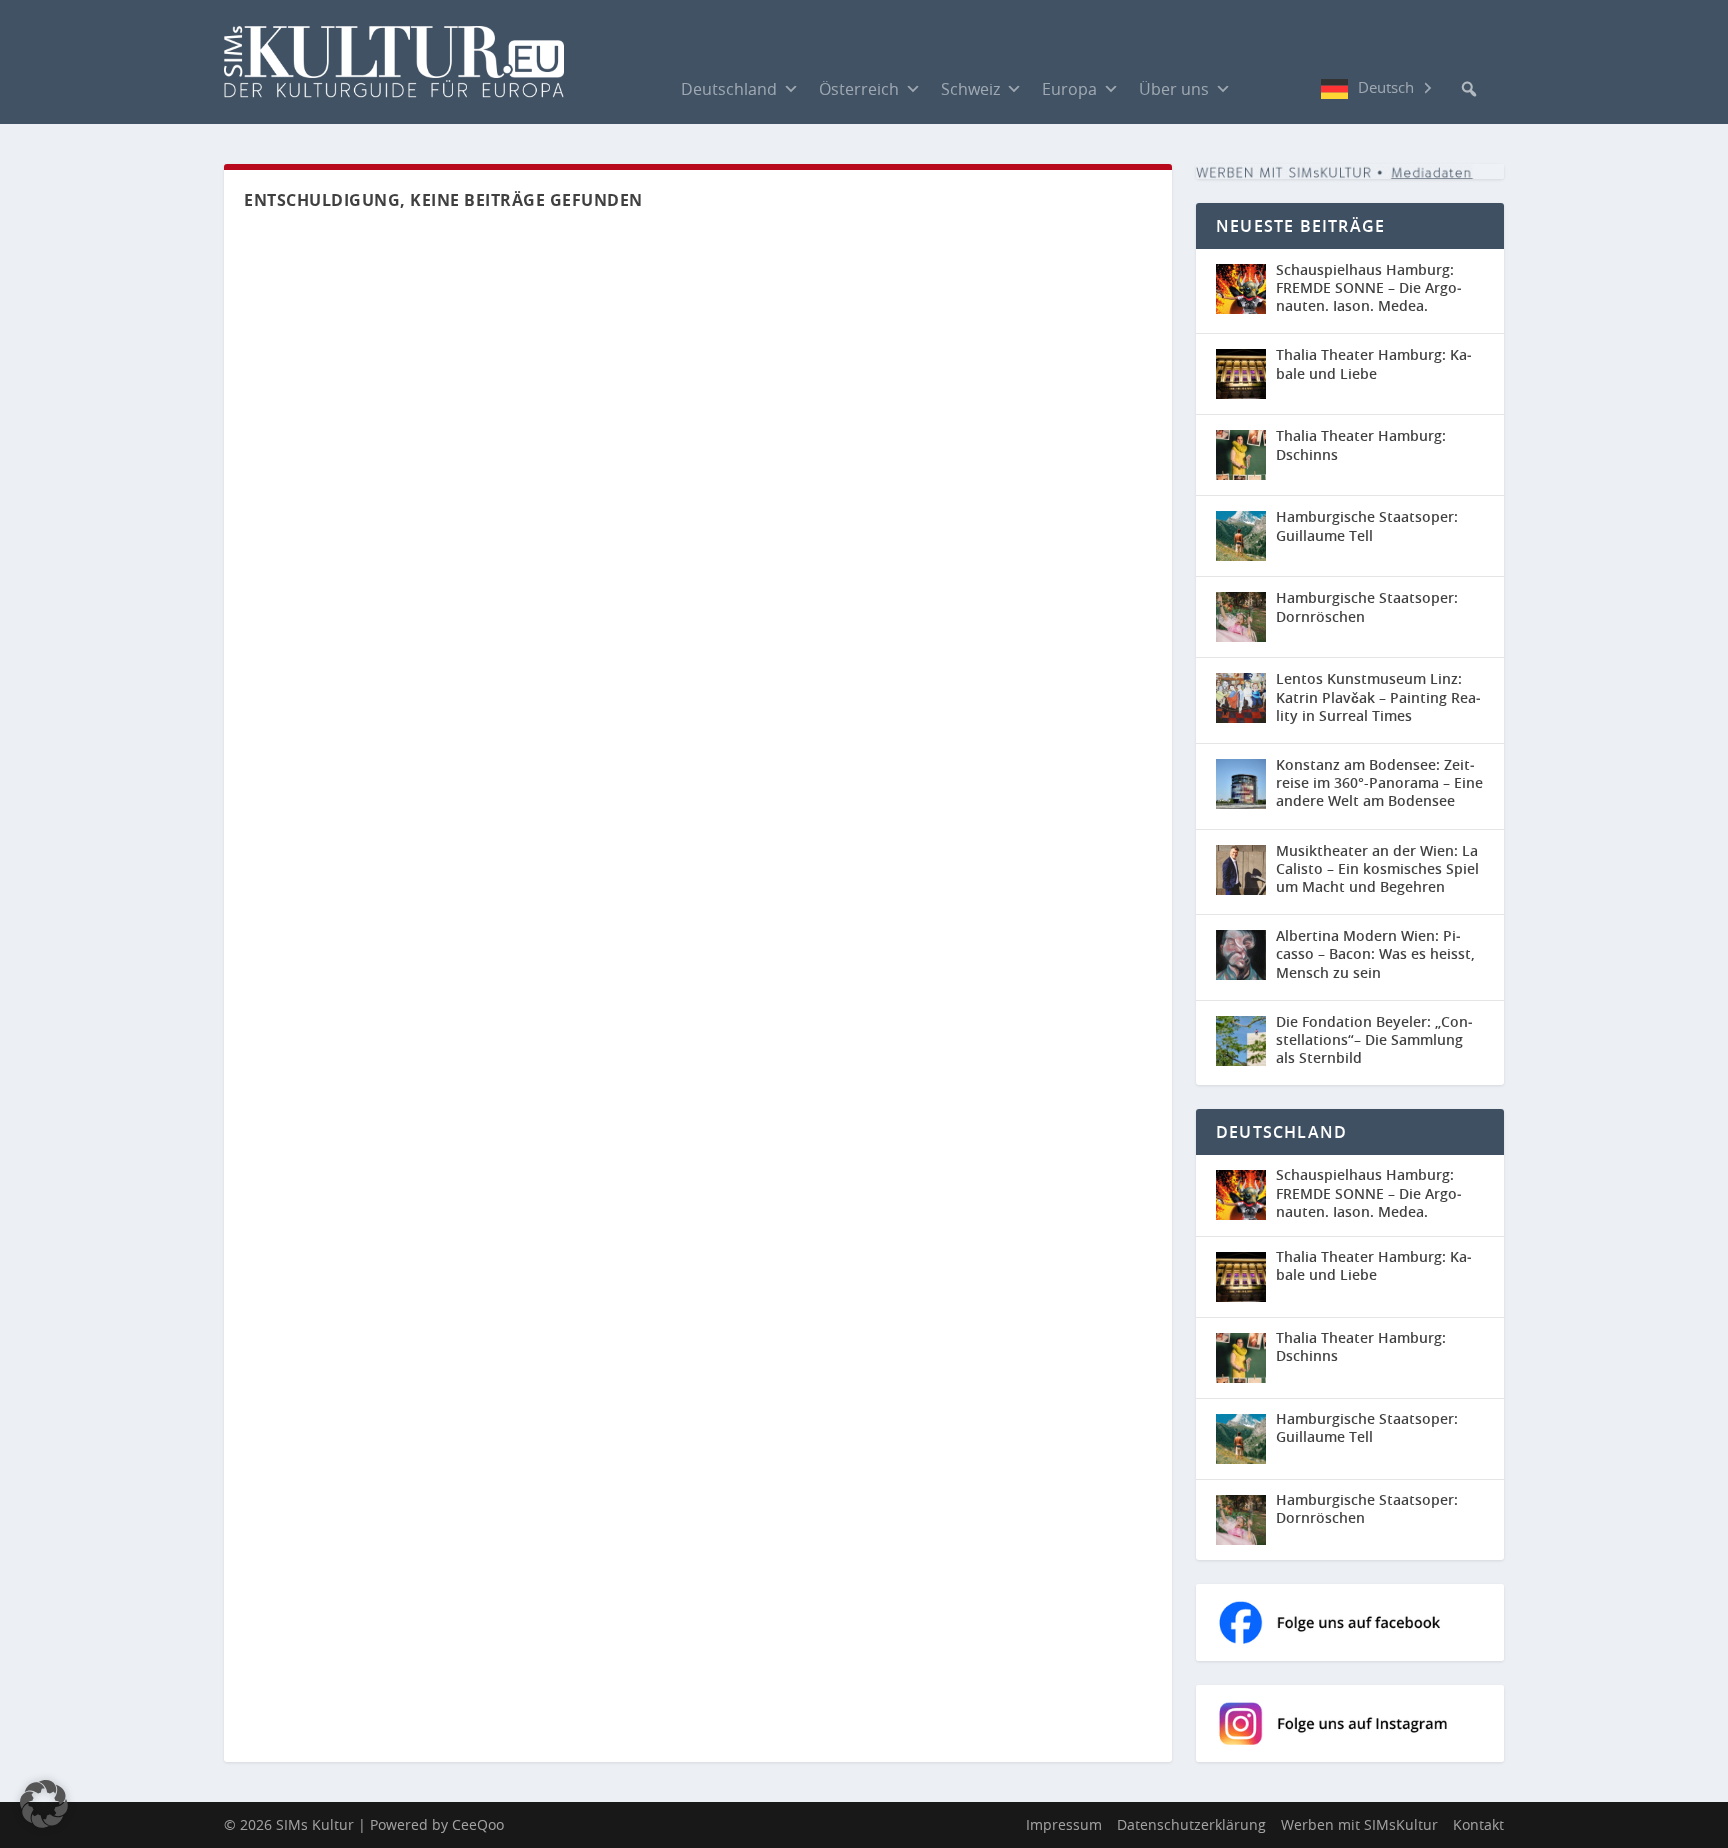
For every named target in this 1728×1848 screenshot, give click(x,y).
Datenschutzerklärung (1191, 1824)
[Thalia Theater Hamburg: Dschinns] (1241, 455)
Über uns (1174, 89)
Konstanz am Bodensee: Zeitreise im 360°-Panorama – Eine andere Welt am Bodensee (1379, 782)
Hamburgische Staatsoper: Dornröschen (1367, 606)
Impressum (1064, 1824)
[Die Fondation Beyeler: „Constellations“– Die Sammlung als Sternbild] (1241, 1041)
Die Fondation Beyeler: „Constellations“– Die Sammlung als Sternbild (1374, 1039)
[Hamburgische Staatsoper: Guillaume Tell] (1241, 536)
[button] (1469, 89)
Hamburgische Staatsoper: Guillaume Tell (1367, 525)
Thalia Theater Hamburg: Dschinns (1361, 444)
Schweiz (970, 89)
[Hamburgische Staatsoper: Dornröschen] (1241, 617)
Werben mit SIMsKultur (1359, 1824)
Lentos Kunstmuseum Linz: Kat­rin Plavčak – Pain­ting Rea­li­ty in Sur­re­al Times (1378, 696)
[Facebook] (1261, 88)
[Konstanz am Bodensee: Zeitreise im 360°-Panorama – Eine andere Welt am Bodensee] (1241, 784)
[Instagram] (1301, 89)
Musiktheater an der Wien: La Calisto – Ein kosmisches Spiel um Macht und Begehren (1377, 868)
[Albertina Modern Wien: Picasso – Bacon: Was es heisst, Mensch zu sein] (1241, 955)
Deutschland (729, 89)
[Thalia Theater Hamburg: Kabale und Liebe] (1241, 374)
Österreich (859, 89)
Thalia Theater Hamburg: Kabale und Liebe (1374, 363)
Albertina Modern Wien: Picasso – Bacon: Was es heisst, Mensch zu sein (1375, 953)
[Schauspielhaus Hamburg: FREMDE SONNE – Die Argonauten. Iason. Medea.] (1241, 289)
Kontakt (1478, 1824)
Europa (1069, 89)
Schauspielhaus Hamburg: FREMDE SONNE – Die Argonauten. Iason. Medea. (1369, 287)
